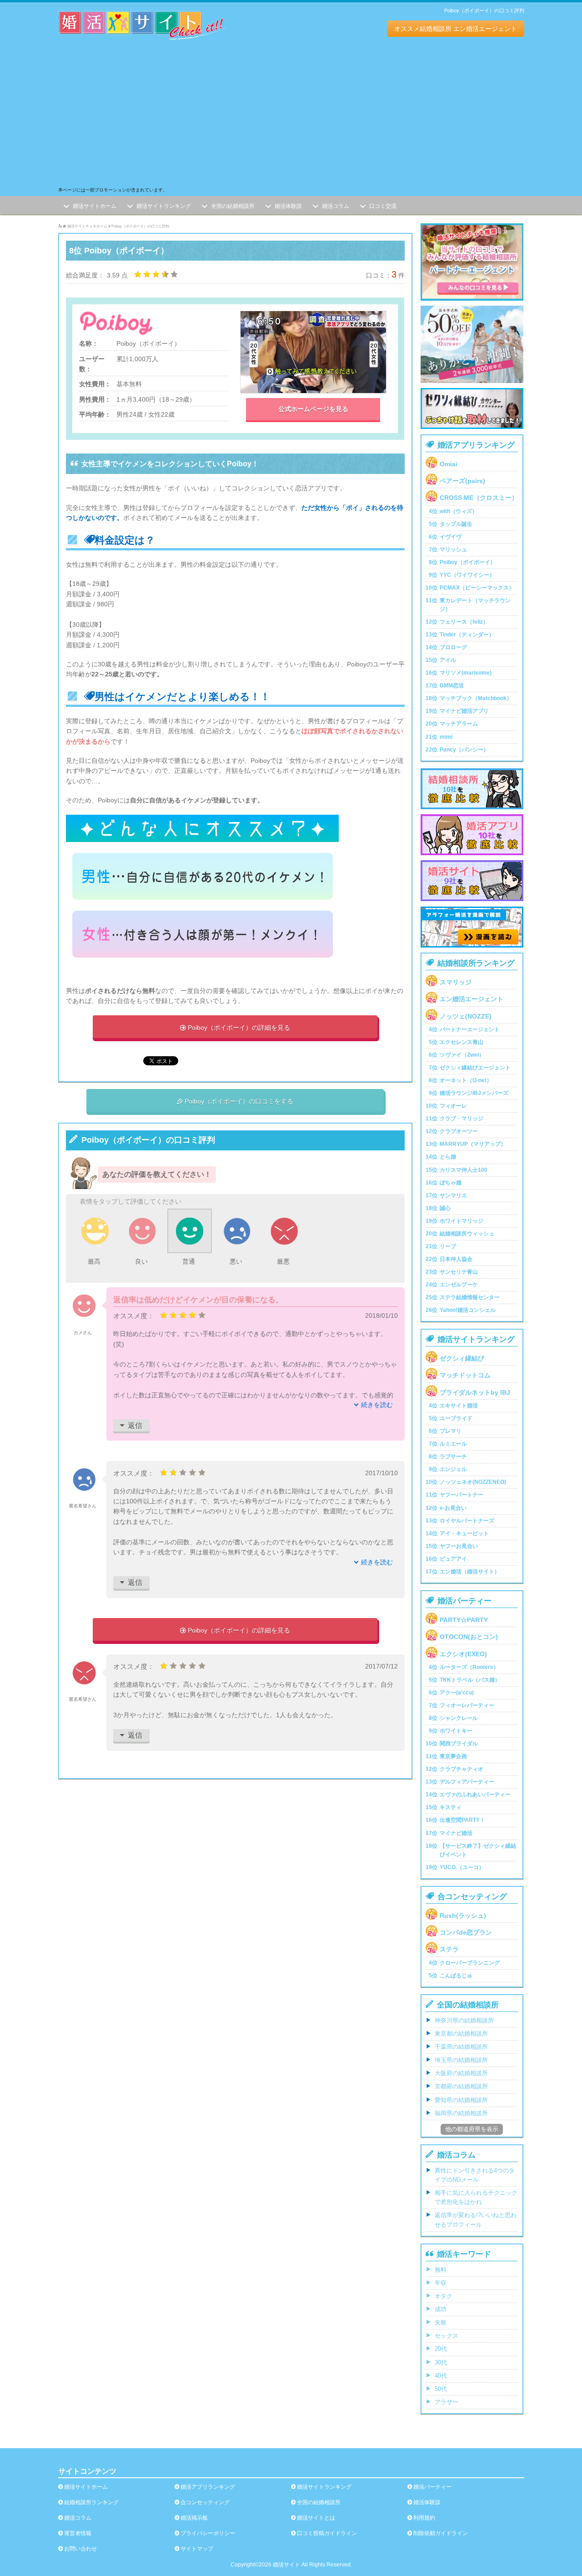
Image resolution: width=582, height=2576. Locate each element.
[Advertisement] (291, 118)
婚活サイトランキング (164, 207)
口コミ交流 (383, 207)
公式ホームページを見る (313, 409)
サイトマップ (197, 2549)
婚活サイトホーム (95, 207)
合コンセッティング (205, 2502)
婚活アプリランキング (208, 2487)
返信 (131, 1425)
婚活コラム (336, 207)
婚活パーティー (432, 2487)
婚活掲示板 (194, 2518)
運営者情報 (78, 2533)
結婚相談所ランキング (91, 2502)
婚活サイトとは (316, 2518)
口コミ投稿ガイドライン (327, 2533)
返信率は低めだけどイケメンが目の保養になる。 (198, 1300)
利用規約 (424, 2518)
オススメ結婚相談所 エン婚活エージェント (456, 29)
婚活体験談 (288, 207)
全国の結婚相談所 (233, 207)
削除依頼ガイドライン (441, 2533)
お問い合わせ (80, 2549)
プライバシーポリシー (208, 2533)
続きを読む (377, 1405)
